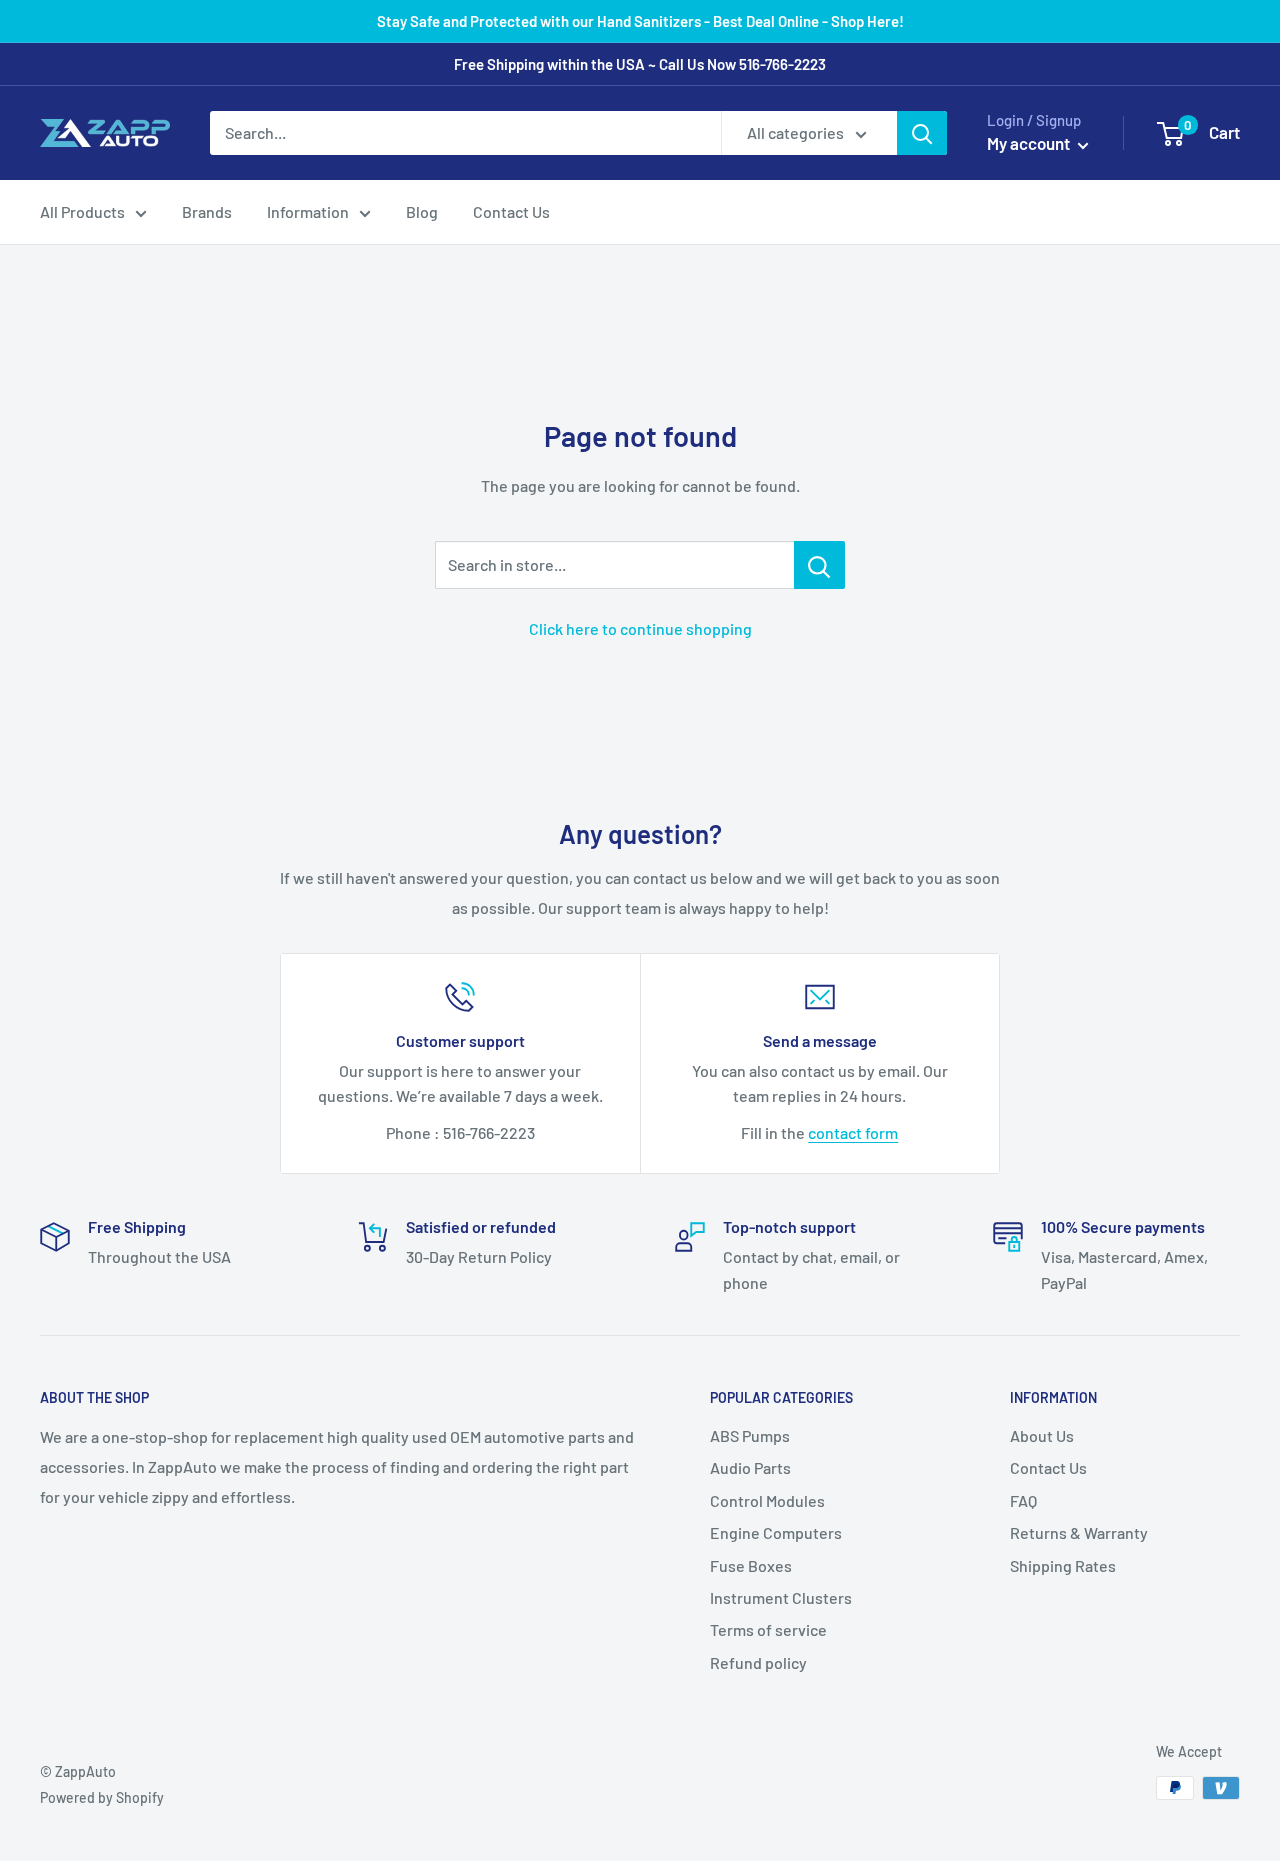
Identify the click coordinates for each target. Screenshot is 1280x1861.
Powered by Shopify (102, 1797)
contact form (853, 1132)
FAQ (1023, 1500)
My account (1030, 143)
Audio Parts (750, 1467)
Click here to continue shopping (640, 628)
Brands (207, 211)
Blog (422, 211)
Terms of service (768, 1629)
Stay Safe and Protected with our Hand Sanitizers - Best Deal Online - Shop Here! (640, 21)
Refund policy (758, 1662)
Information (308, 211)
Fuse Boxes (751, 1565)
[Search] (922, 133)
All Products (82, 211)
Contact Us (511, 211)
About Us (1042, 1435)
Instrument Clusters (781, 1597)
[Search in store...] (819, 565)
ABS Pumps (750, 1435)
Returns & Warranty (1079, 1532)
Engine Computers (776, 1532)
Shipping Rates (1063, 1565)
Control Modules (767, 1500)
